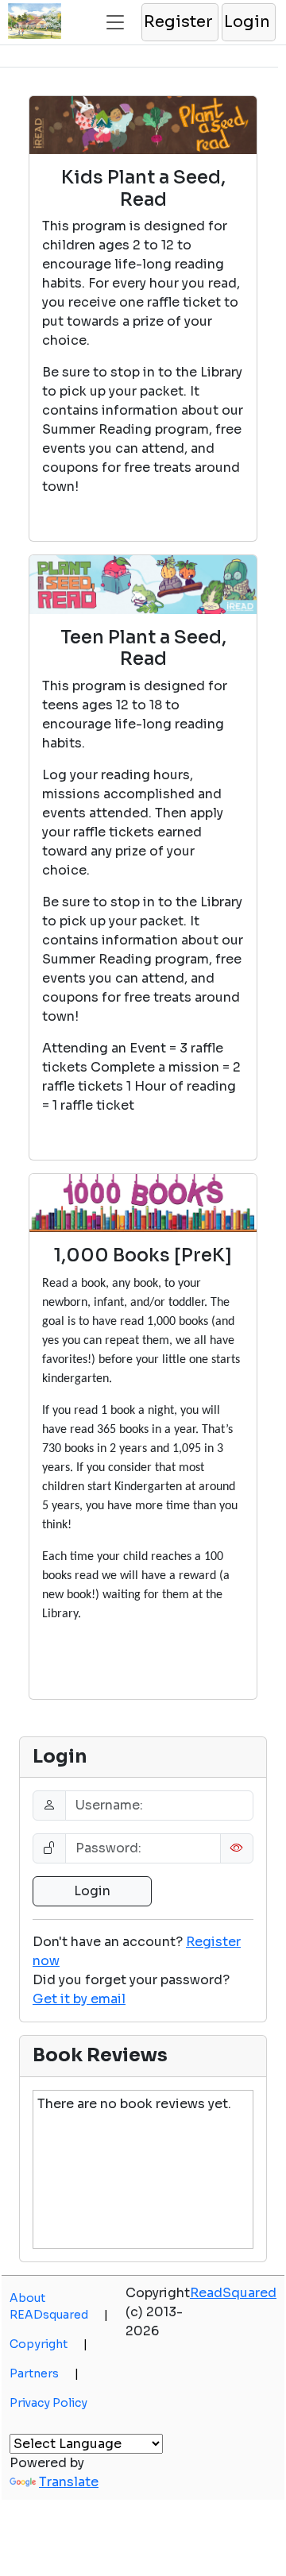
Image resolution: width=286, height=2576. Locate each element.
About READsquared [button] (59, 2306)
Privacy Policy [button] (48, 2403)
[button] (179, 22)
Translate (69, 2482)
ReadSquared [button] (233, 2293)
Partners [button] (44, 2373)
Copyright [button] (48, 2344)
